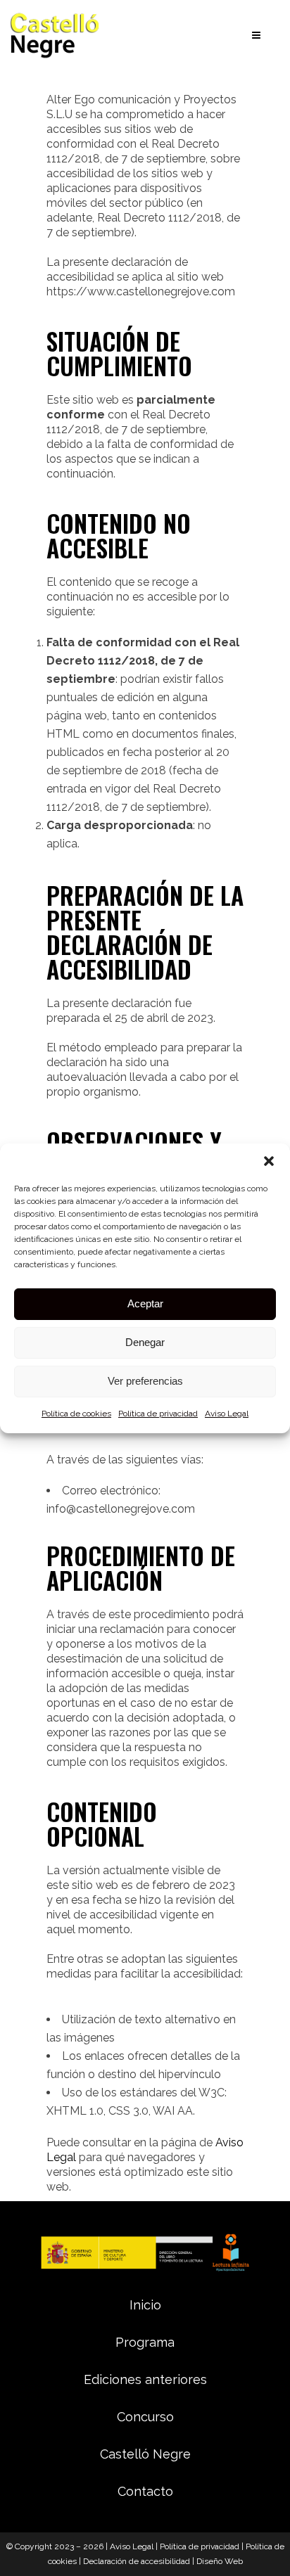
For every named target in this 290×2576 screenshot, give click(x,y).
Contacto (145, 2491)
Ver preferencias (145, 1381)
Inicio (145, 2305)
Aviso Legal (227, 1414)
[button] (269, 1161)
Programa (145, 2342)
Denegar (145, 1342)
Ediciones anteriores (145, 2379)
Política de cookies (76, 1414)
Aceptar (145, 1303)
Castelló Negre (145, 2454)
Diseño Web (220, 2561)
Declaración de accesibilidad (137, 2561)
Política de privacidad (158, 1414)
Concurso (145, 2417)
